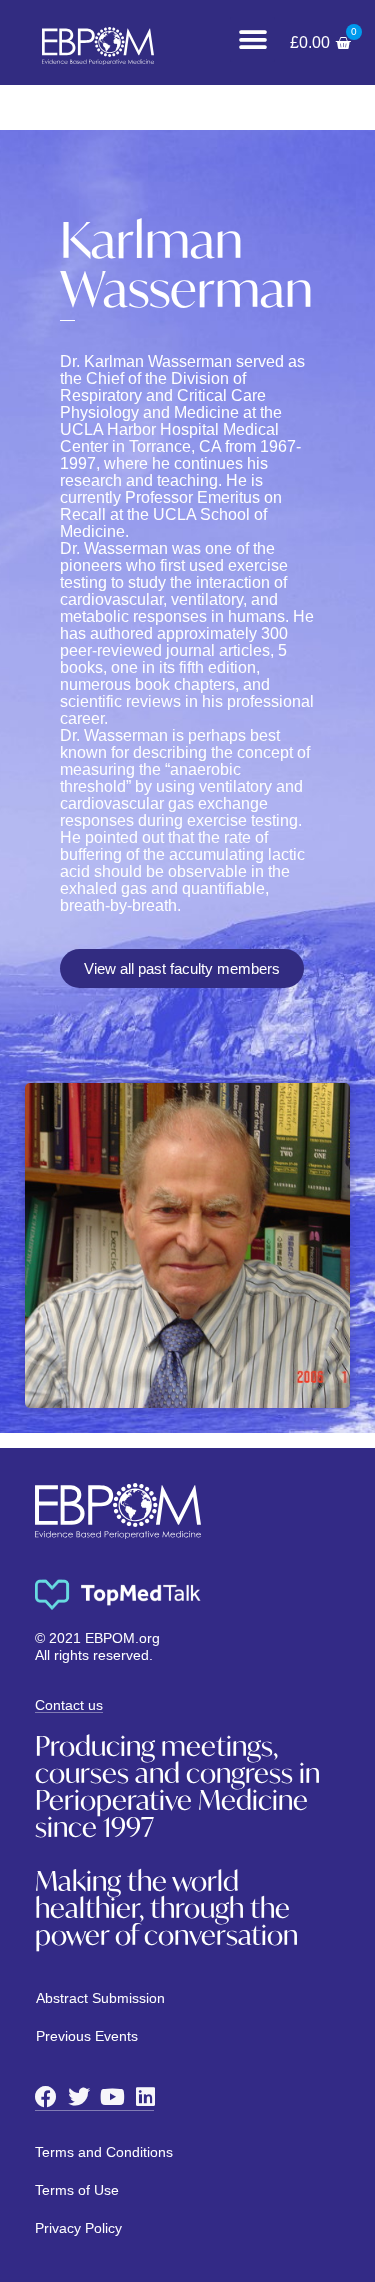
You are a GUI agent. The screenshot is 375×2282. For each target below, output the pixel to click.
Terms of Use (77, 2190)
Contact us (69, 1705)
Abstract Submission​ (100, 1998)
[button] (252, 39)
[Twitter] (79, 2097)
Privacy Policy (78, 2228)
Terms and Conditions (104, 2152)
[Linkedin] (145, 2097)
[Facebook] (46, 2097)
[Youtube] (112, 2097)
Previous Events (87, 2036)
